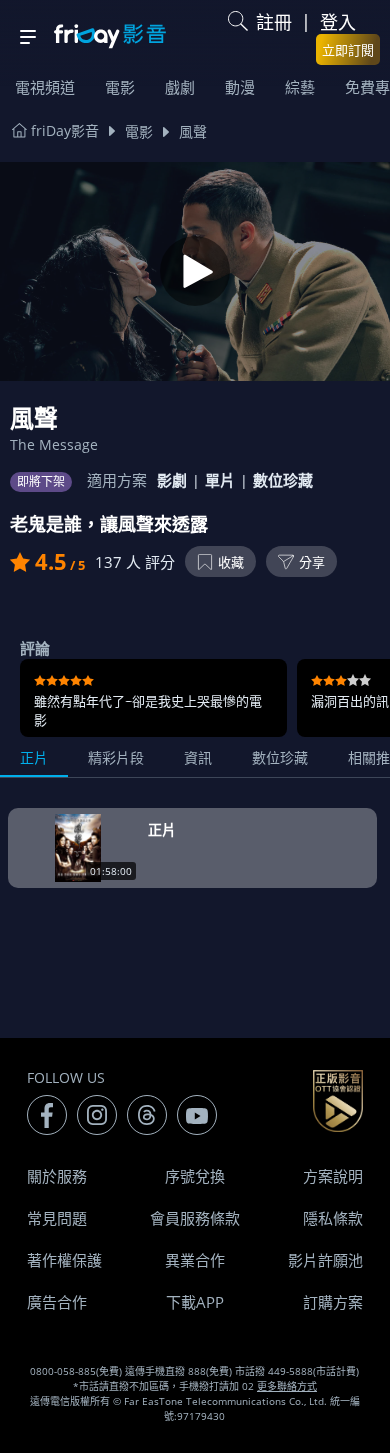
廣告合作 (57, 1302)
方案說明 (333, 1176)
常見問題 (57, 1218)
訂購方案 (333, 1302)
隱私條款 (333, 1218)
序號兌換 (195, 1176)
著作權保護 (64, 1260)
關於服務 (57, 1176)
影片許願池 (325, 1260)
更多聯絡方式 (287, 1386)
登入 (338, 22)
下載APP (195, 1302)
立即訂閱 (348, 50)
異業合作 (195, 1260)
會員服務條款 (195, 1218)
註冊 (274, 22)
